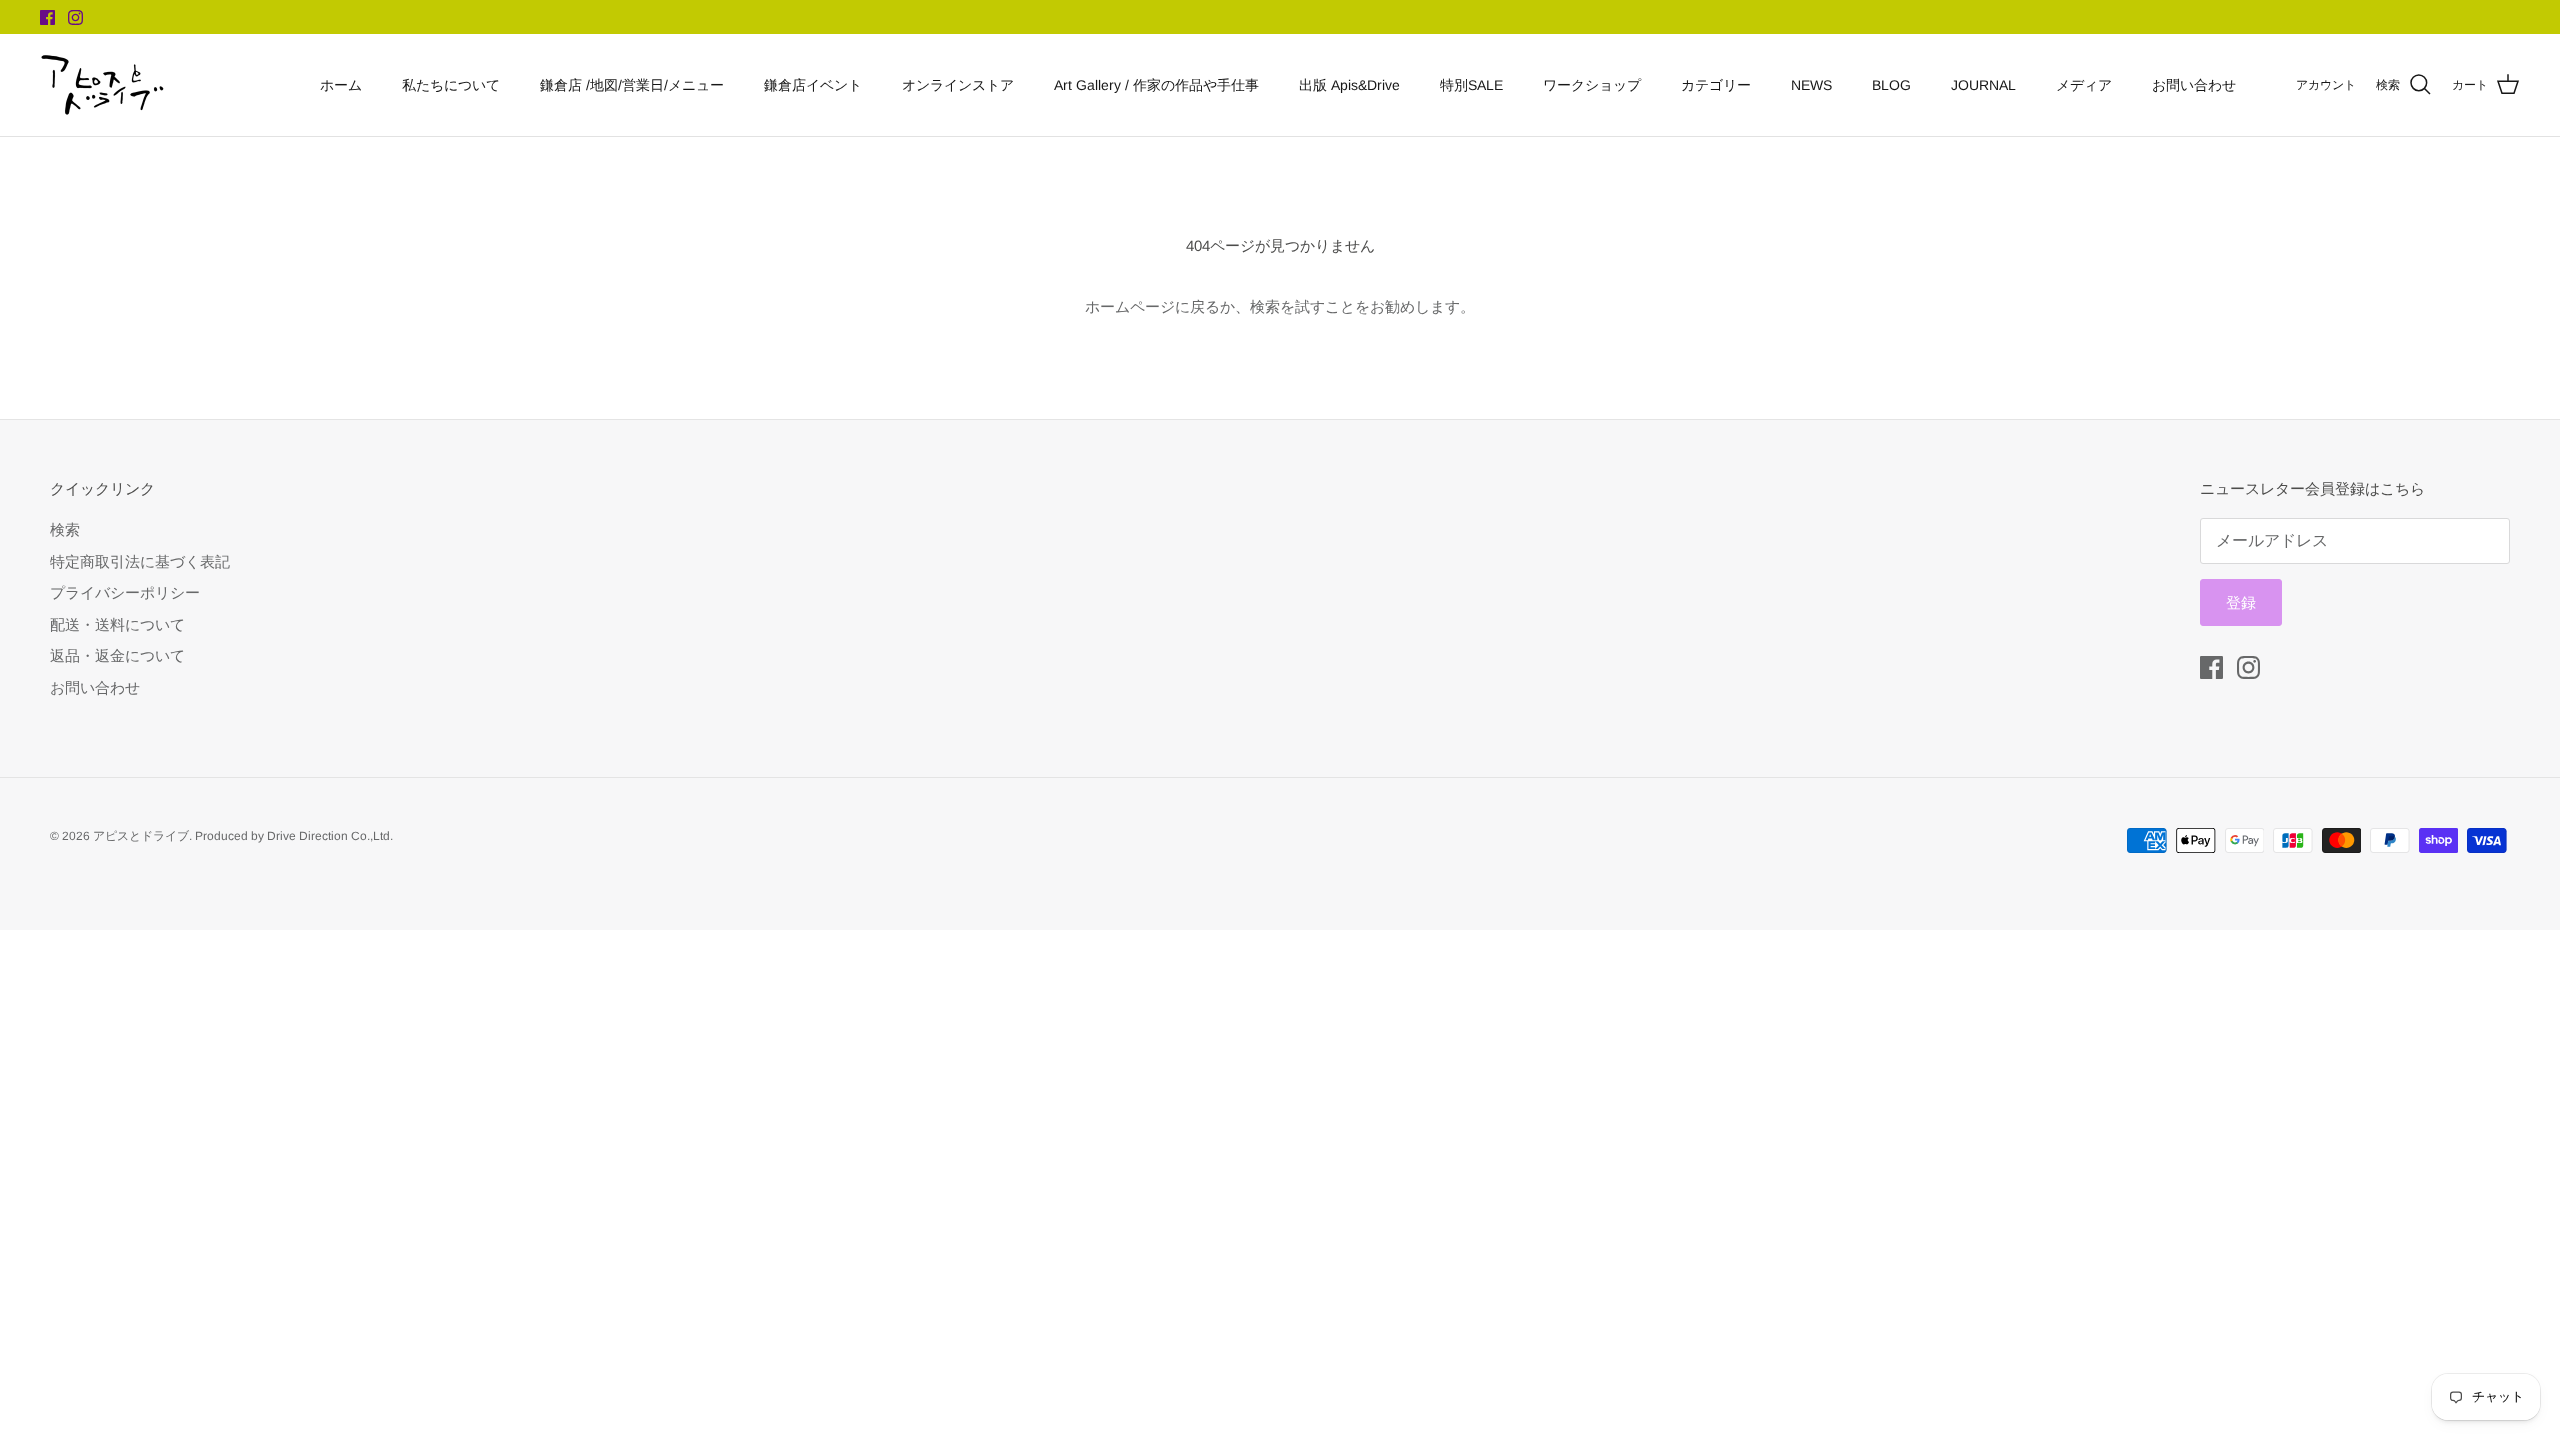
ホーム (341, 85)
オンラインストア (958, 85)
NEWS (1811, 85)
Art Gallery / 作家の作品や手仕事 (1156, 85)
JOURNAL (1983, 85)
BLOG (1891, 85)
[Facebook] (47, 17)
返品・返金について (117, 655)
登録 (2241, 602)
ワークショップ (1592, 85)
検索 (65, 529)
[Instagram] (75, 17)
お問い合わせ (2194, 85)
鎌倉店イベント (813, 85)
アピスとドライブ (141, 836)
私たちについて (451, 85)
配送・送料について (117, 624)
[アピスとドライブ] (102, 85)
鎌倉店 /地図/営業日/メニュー (632, 85)
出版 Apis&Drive (1349, 85)
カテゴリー (1716, 85)
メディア (2084, 85)
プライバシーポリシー (125, 592)
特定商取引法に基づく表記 (140, 561)
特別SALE (1471, 85)
